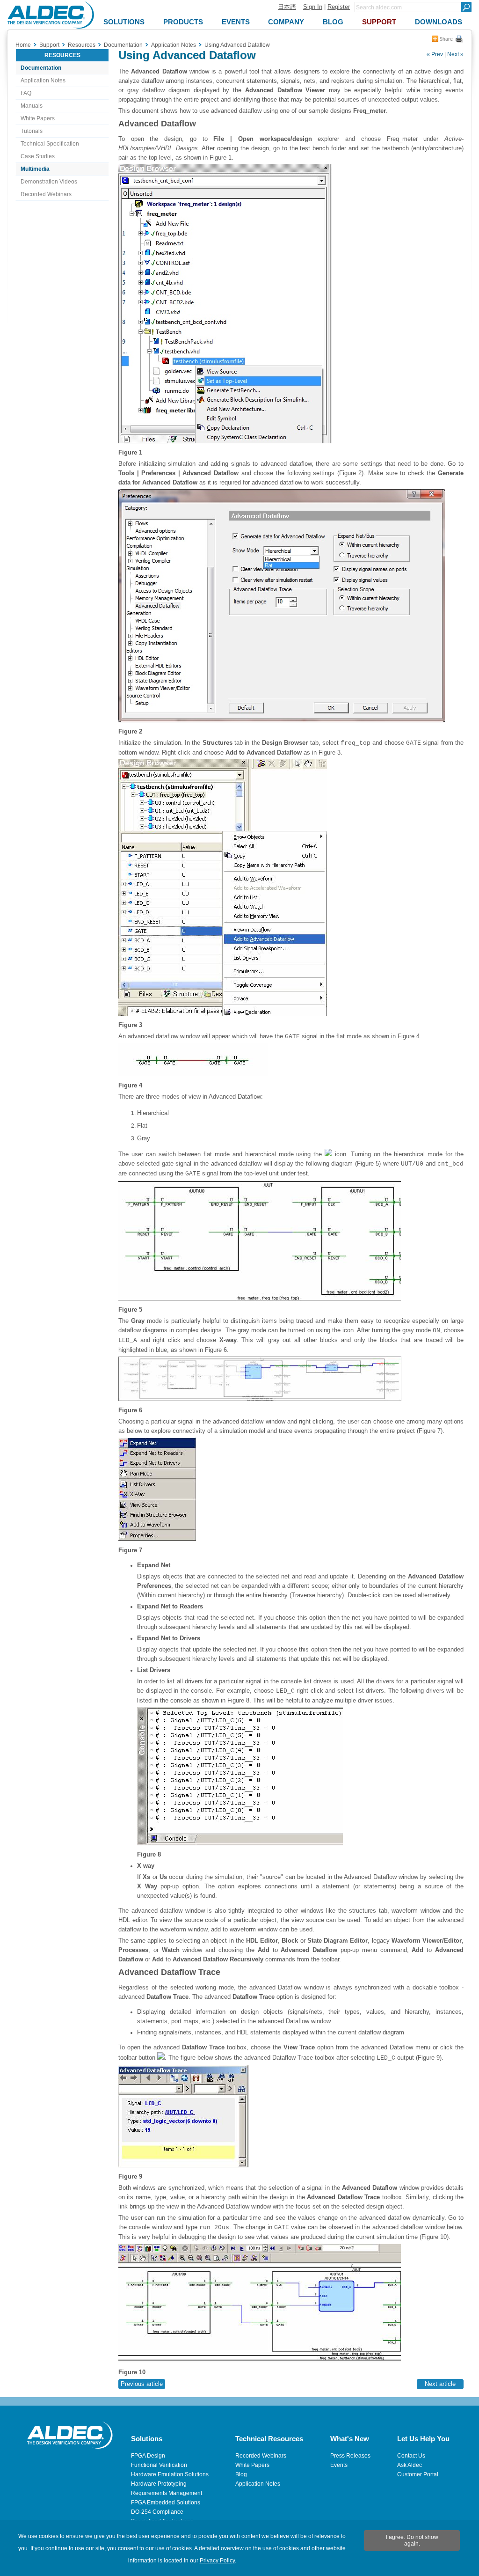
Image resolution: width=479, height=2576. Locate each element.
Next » (455, 54)
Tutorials (32, 131)
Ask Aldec (410, 2465)
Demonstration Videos (49, 182)
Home (23, 45)
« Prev (435, 54)
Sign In (313, 7)
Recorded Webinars (46, 194)
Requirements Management (167, 2493)
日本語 (287, 7)
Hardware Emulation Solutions (170, 2474)
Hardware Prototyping (159, 2484)
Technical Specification (50, 144)
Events (339, 2465)
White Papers (38, 118)
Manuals (32, 106)
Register (339, 7)
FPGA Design (148, 2456)
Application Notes (43, 81)
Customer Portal (418, 2474)
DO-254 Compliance (157, 2512)
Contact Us (411, 2456)
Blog (241, 2474)
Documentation (41, 68)
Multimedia (35, 169)
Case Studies (38, 156)
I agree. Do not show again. (412, 2540)
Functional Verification (159, 2465)
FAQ (26, 93)
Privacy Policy (217, 2561)
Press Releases (350, 2456)
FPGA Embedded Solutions (166, 2503)
